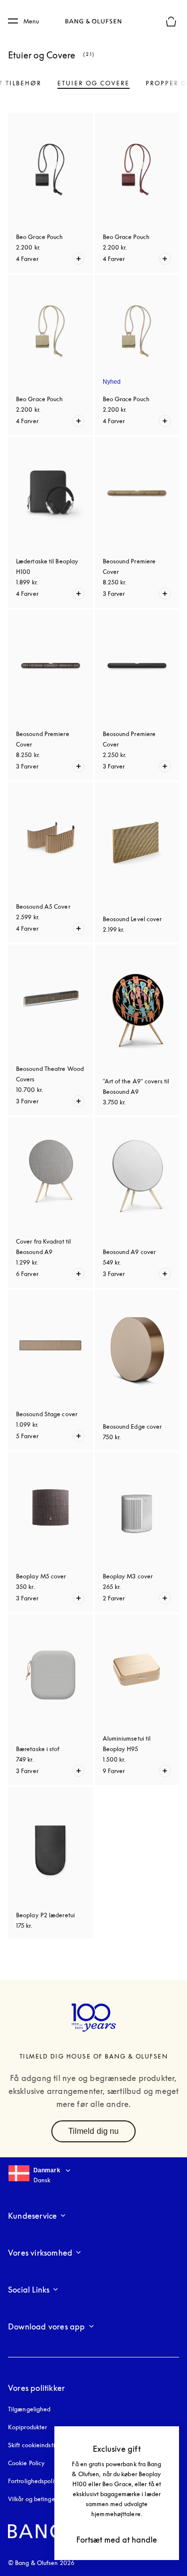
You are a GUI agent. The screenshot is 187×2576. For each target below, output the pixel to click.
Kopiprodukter (27, 2427)
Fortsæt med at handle (117, 2540)
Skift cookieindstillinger (40, 2445)
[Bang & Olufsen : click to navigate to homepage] (94, 21)
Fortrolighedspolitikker (39, 2481)
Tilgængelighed (29, 2409)
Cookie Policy (26, 2463)
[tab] (93, 83)
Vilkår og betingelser (36, 2499)
